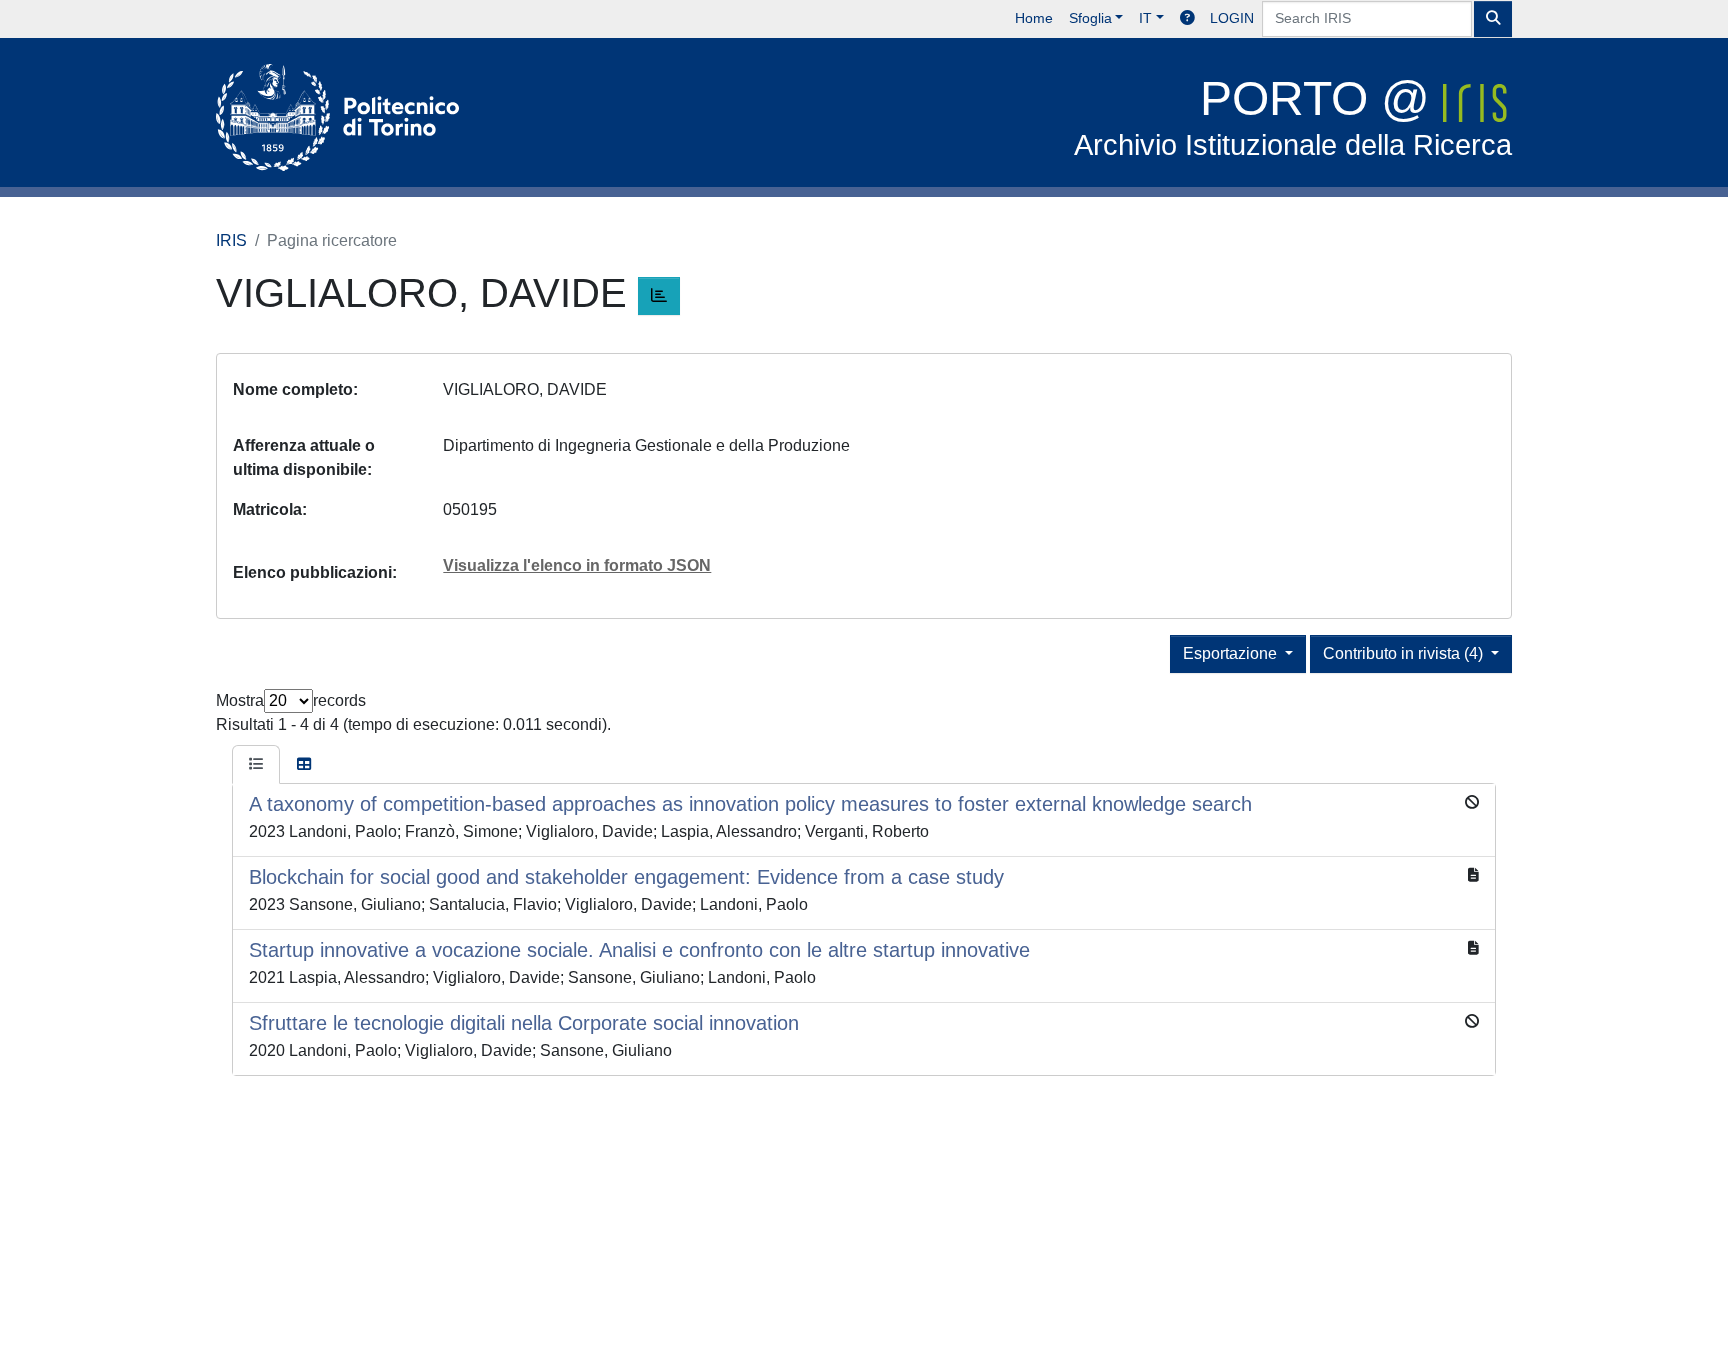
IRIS (231, 240)
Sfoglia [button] (1090, 18)
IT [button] (1145, 18)
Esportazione (1232, 653)
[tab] (256, 765)
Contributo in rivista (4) (1405, 653)
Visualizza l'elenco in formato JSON (577, 565)
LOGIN (1232, 18)
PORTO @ (1293, 116)
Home (1034, 18)
